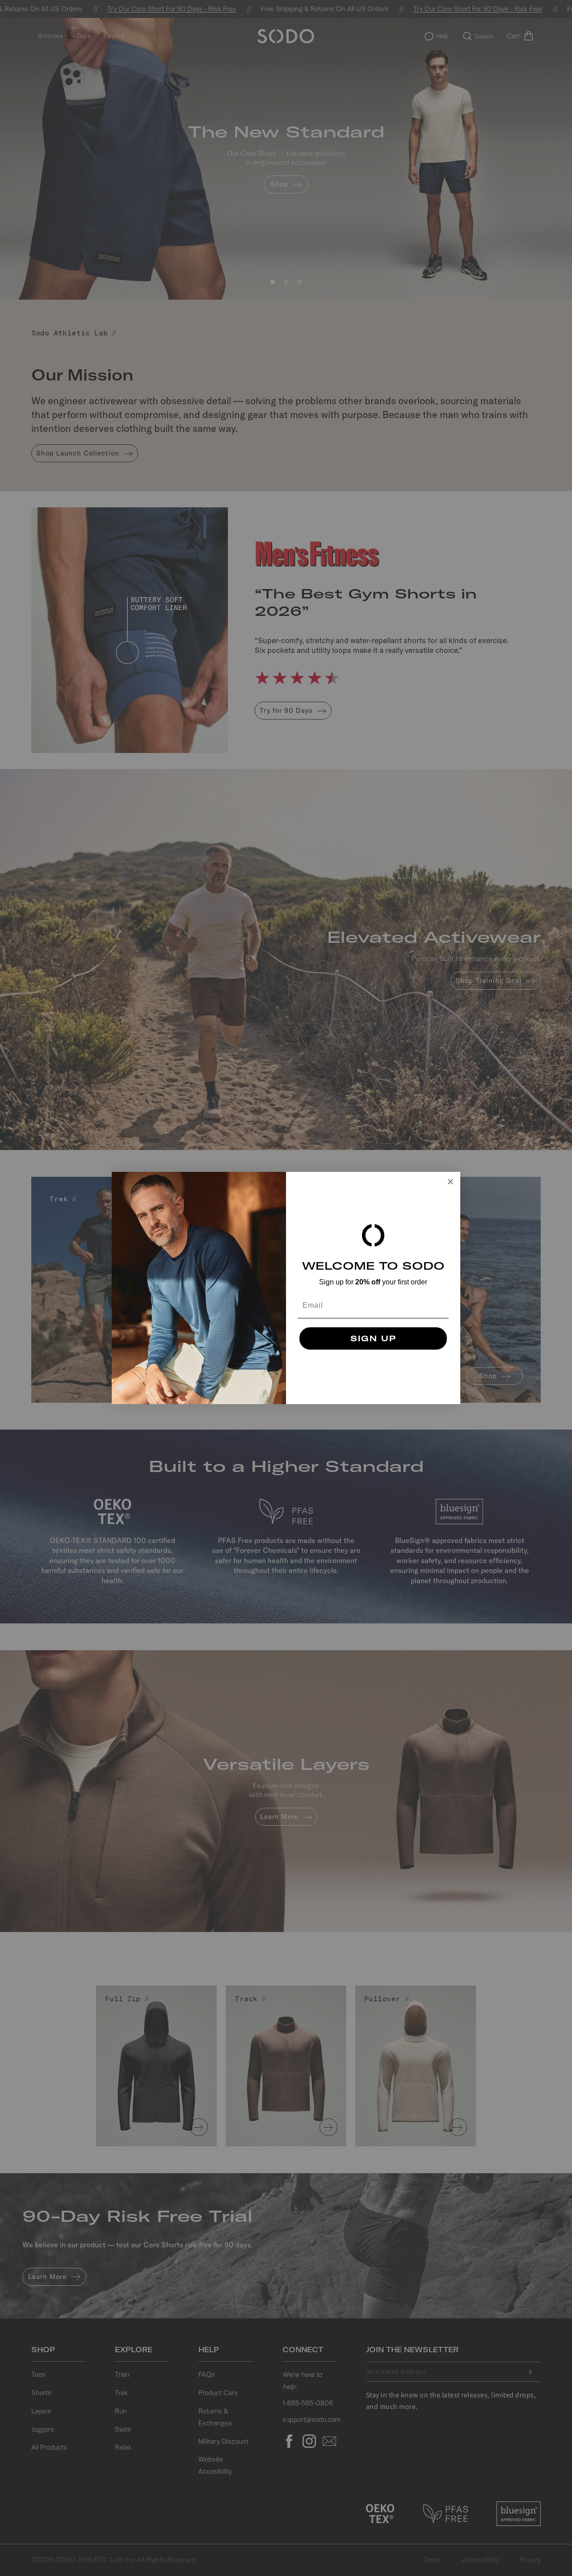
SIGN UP (373, 1338)
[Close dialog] (450, 1182)
